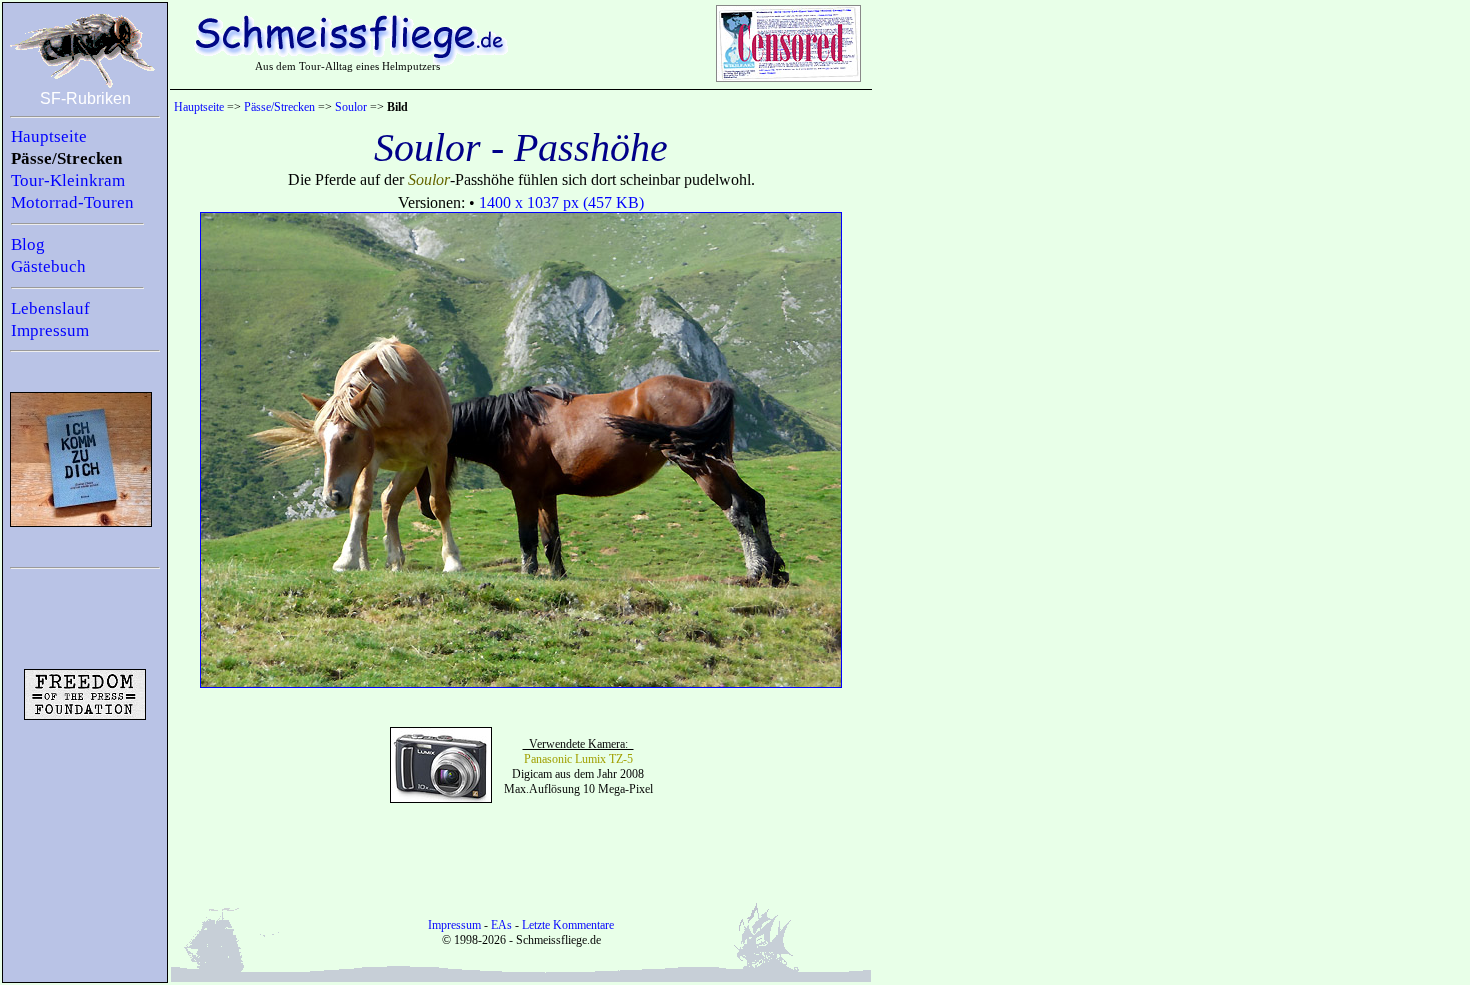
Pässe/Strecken (66, 158)
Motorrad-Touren (72, 202)
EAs (501, 925)
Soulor (351, 107)
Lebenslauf (50, 308)
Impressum (50, 330)
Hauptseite (49, 136)
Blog (28, 244)
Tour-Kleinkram (68, 180)
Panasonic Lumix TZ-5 (578, 759)
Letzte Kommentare (568, 925)
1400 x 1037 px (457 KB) (561, 202)
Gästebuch (48, 266)
